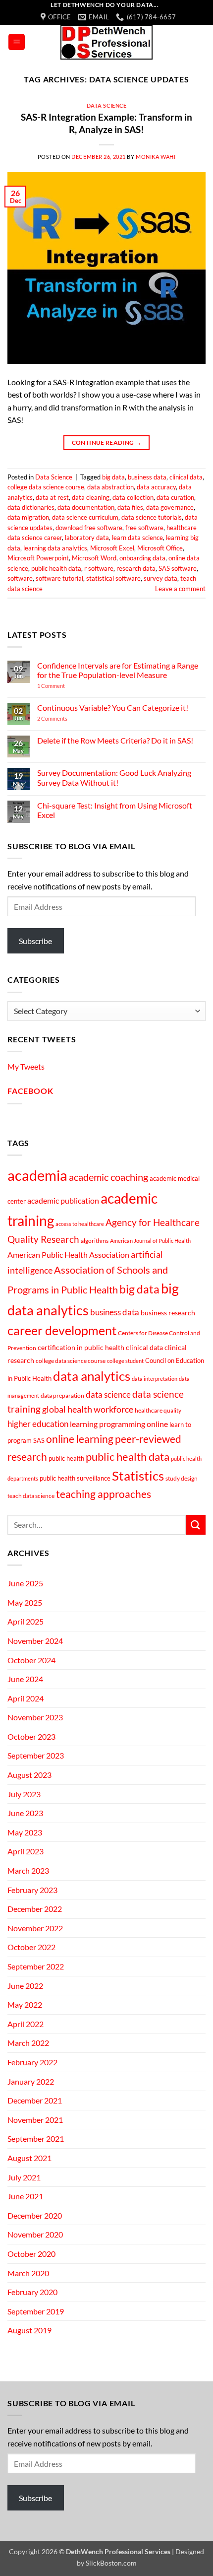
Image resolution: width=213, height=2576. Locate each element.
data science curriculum (85, 517)
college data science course (46, 487)
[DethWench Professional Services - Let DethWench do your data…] (106, 42)
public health (66, 1458)
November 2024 (35, 1641)
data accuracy (156, 487)
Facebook (30, 1091)
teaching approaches (104, 1494)
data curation (175, 497)
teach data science (31, 1496)
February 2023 (32, 1890)
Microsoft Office (160, 548)
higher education (38, 1424)
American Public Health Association (68, 1255)
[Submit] (196, 1525)
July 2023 (24, 1794)
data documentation (86, 507)
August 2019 (29, 2330)
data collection (133, 497)
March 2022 (28, 2043)
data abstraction (110, 487)
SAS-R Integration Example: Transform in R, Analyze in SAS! (106, 123)
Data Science (107, 105)
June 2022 (25, 1986)
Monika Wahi (156, 157)
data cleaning (91, 497)
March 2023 (28, 1870)
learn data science (137, 538)
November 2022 (35, 1928)
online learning (80, 1439)
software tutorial (59, 578)
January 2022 (31, 2081)
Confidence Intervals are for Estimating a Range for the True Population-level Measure (118, 670)
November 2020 (35, 2234)
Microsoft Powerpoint (38, 558)
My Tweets (26, 1066)
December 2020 (35, 2215)
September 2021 (36, 2138)
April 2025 (26, 1621)
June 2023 (25, 1813)
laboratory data (87, 538)
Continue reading (107, 442)
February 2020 (32, 2292)
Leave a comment (180, 589)
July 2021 (24, 2177)
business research (168, 1313)
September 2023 (36, 1755)
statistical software (113, 578)
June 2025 (25, 1583)
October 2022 (31, 1947)
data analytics (92, 1376)
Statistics (138, 1476)
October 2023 (31, 1736)
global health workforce (88, 1409)
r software (99, 568)
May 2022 (25, 2004)
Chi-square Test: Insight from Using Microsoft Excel (115, 810)
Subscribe (35, 941)
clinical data (186, 477)
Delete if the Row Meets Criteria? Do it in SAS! (115, 740)
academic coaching (108, 1177)
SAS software (178, 568)
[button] (17, 42)
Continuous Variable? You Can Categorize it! (113, 708)
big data (113, 477)
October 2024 (31, 1660)
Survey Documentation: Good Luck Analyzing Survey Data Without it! (114, 777)
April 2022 (26, 2024)
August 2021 (29, 2158)
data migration (28, 517)
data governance (170, 507)
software (20, 578)
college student (125, 1361)
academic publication (63, 1201)
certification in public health (81, 1347)
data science (108, 1394)
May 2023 (25, 1832)
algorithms (95, 1241)
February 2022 (32, 2062)
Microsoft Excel (112, 548)
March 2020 (28, 2273)
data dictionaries (31, 507)
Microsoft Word (94, 558)
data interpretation (155, 1379)
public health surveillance (75, 1478)
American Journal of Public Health (150, 1241)
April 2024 (26, 1698)
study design (182, 1478)
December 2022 (35, 1909)
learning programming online (119, 1424)
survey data (160, 578)
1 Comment (65, 686)
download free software (89, 528)
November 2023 (35, 1717)
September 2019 (36, 2311)
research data (136, 568)
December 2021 (35, 2100)
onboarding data (142, 558)
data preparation (62, 1395)
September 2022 (36, 1966)
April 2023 (26, 1851)
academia (37, 1175)
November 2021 (35, 2120)
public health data (56, 568)
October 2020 (31, 2254)
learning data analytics (55, 548)
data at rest (52, 497)
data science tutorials (152, 517)
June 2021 (25, 2196)
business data (147, 477)
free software (144, 528)
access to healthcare (80, 1224)
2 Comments (66, 718)
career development (62, 1330)
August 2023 (29, 1775)
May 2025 (25, 1602)
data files (130, 507)
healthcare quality (158, 1410)
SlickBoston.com (111, 2563)
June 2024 (25, 1679)
